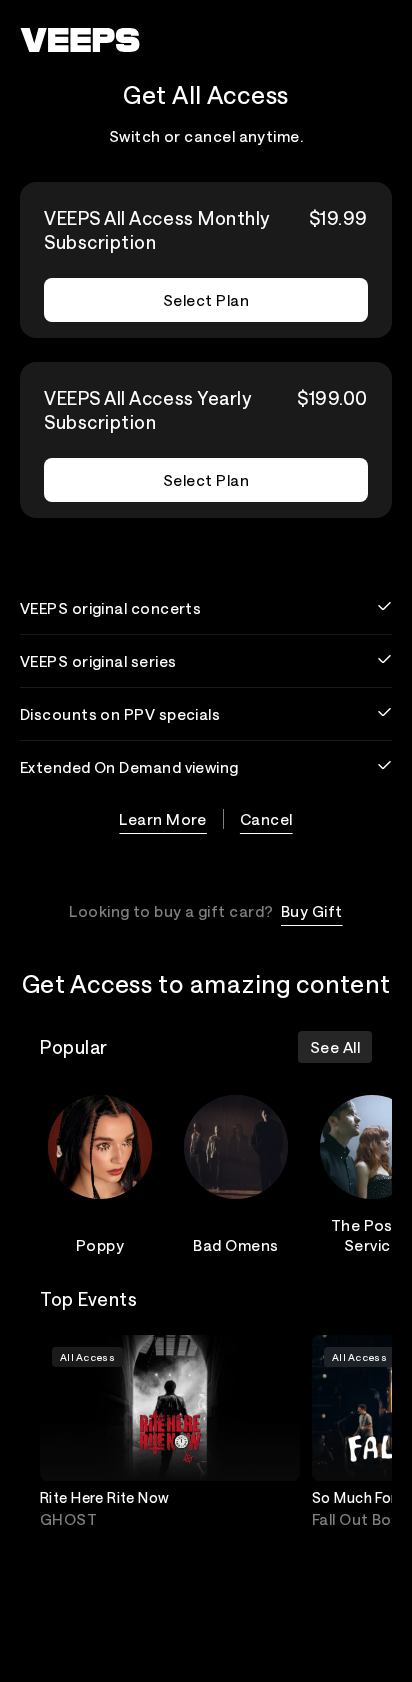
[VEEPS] (80, 40)
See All (335, 1047)
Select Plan (206, 300)
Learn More (163, 819)
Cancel (266, 819)
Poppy (100, 1245)
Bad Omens (235, 1245)
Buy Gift (312, 911)
